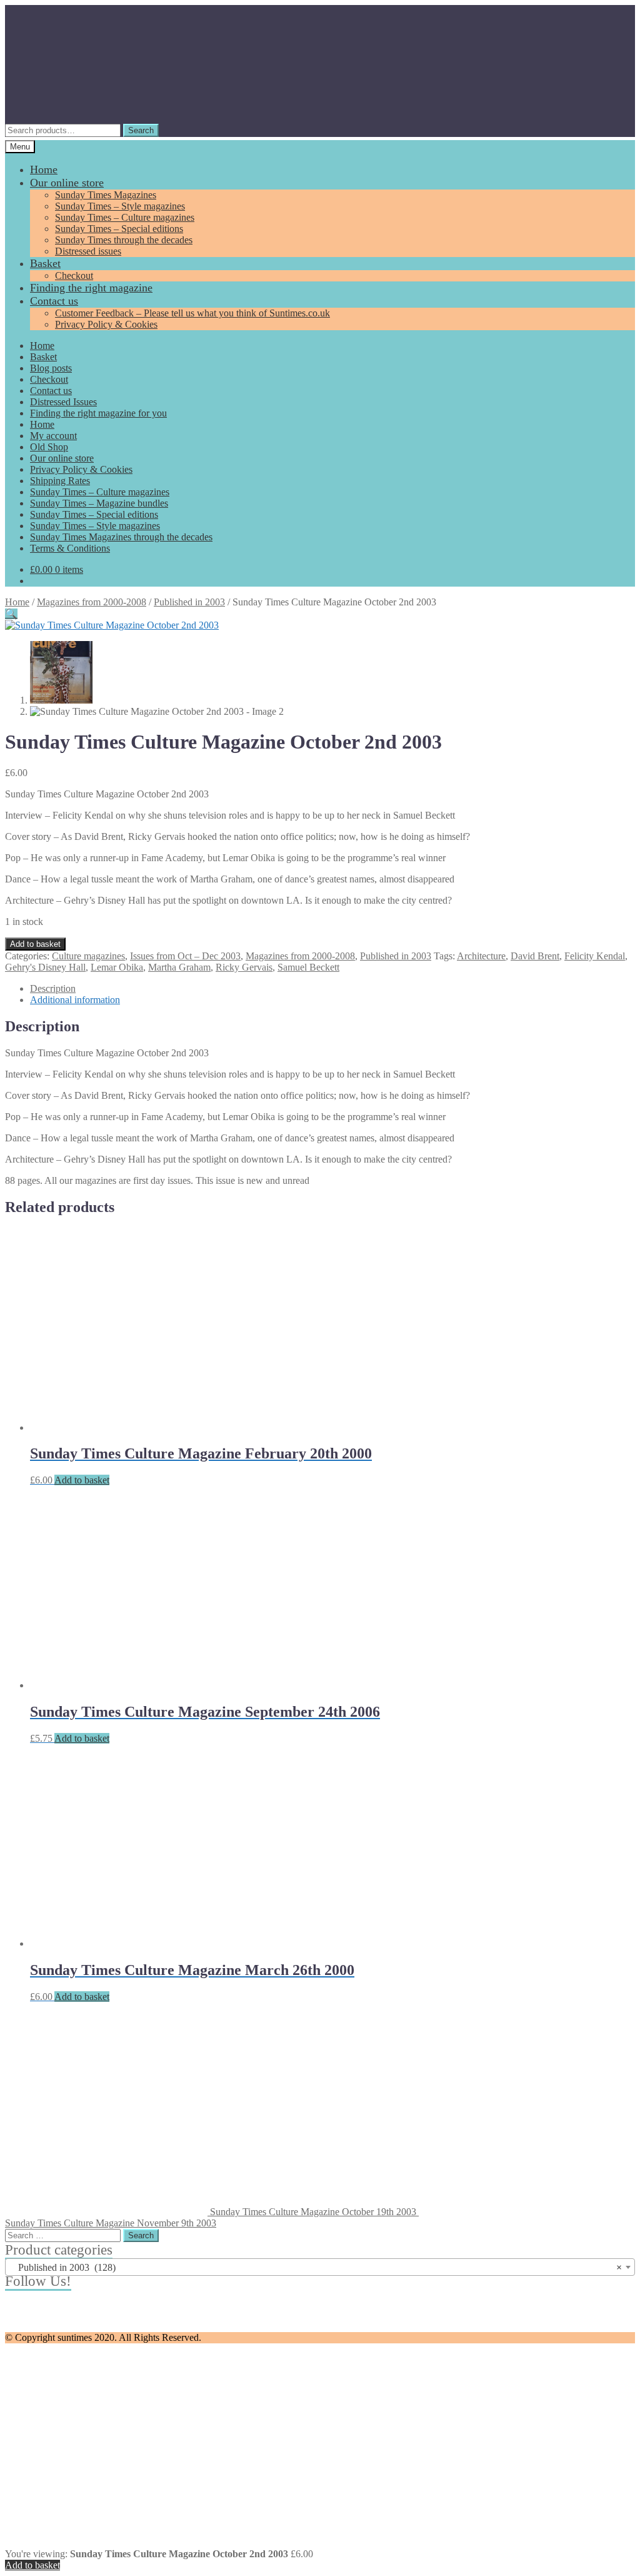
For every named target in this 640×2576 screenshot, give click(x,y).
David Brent (535, 956)
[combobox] (320, 2267)
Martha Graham (179, 967)
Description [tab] (53, 988)
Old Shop (49, 447)
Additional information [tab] (75, 1000)
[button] (11, 614)
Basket (45, 263)
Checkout (74, 275)
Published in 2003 (189, 602)
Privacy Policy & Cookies (106, 324)
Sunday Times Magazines (106, 195)
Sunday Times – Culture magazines (125, 217)
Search (141, 130)
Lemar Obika (117, 967)
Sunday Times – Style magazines (120, 206)
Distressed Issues (63, 402)
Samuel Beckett (308, 967)
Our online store (67, 183)
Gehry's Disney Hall (45, 967)
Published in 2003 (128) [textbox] (316, 2267)
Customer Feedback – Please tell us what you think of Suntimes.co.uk (192, 313)
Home (44, 169)
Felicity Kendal (595, 956)
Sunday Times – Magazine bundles (99, 503)
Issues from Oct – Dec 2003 (185, 956)
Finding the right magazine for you (98, 413)
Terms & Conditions (70, 548)
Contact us (54, 301)
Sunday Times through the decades (124, 240)
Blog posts (51, 368)
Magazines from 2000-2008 (92, 602)
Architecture (481, 956)
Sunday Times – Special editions (119, 229)
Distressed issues (88, 251)
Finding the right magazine (91, 288)
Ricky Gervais (244, 967)
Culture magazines (88, 956)
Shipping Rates (60, 481)
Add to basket (35, 944)
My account (53, 436)
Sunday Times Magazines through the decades (121, 537)
